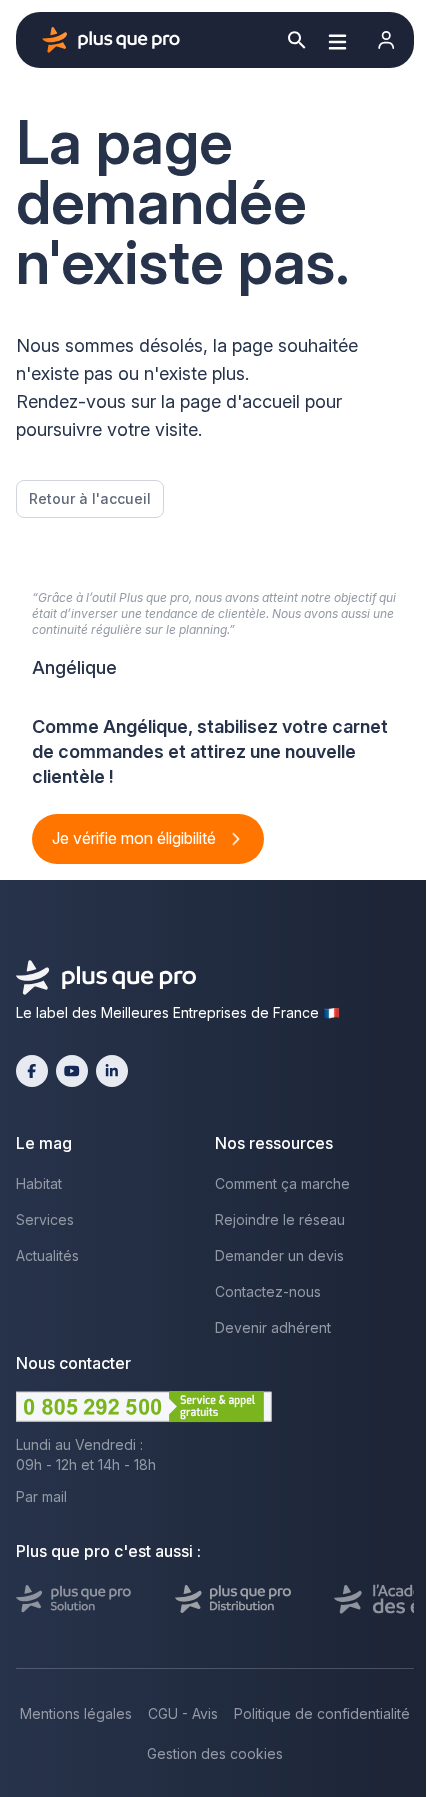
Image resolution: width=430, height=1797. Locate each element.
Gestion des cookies (215, 1753)
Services (45, 1219)
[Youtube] (72, 1071)
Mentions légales (76, 1713)
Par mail (41, 1496)
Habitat (39, 1183)
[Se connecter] (386, 40)
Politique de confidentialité (322, 1713)
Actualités (47, 1255)
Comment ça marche (282, 1183)
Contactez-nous (268, 1291)
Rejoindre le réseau (280, 1219)
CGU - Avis (183, 1713)
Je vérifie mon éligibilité (136, 838)
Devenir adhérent (273, 1327)
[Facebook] (32, 1071)
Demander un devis (279, 1255)
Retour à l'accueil (90, 498)
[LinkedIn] (112, 1071)
